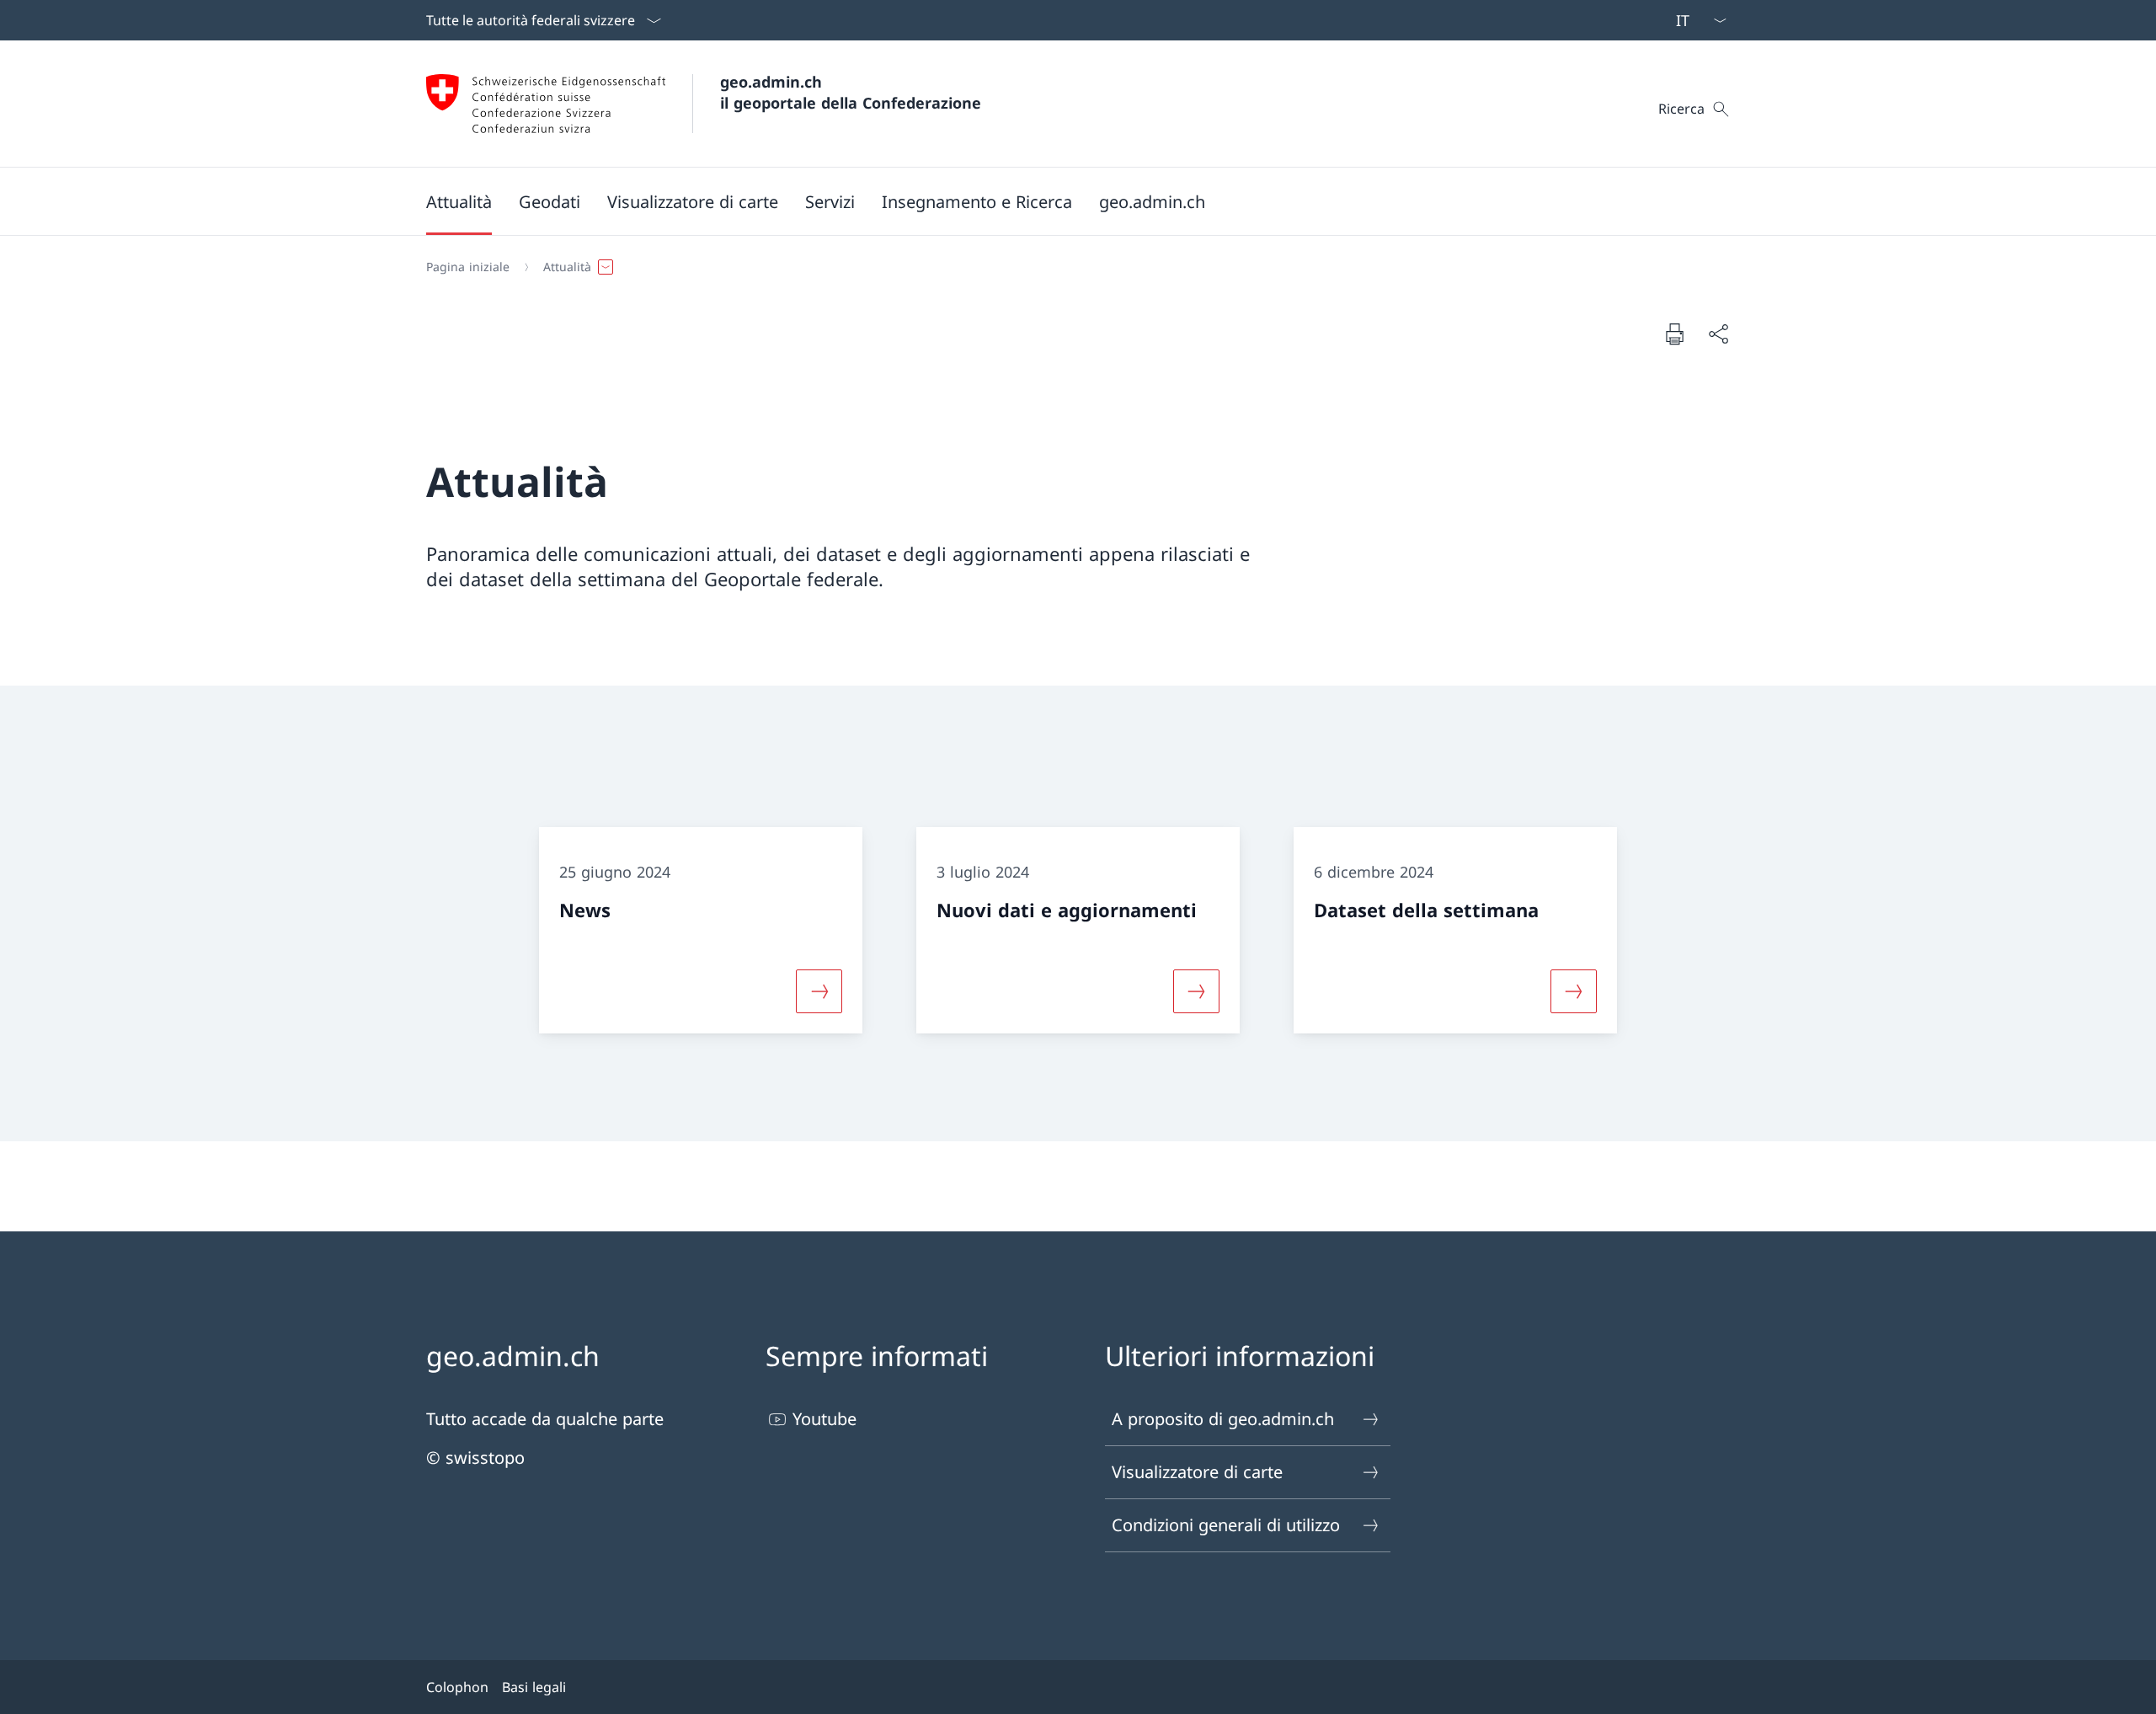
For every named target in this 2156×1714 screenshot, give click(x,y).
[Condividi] (1718, 334)
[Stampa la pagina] (1674, 334)
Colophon (457, 1687)
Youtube (825, 1419)
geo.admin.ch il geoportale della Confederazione (851, 92)
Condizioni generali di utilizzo (1226, 1525)
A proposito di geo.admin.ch (1223, 1419)
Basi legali (534, 1687)
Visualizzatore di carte (1197, 1472)
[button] (459, 201)
